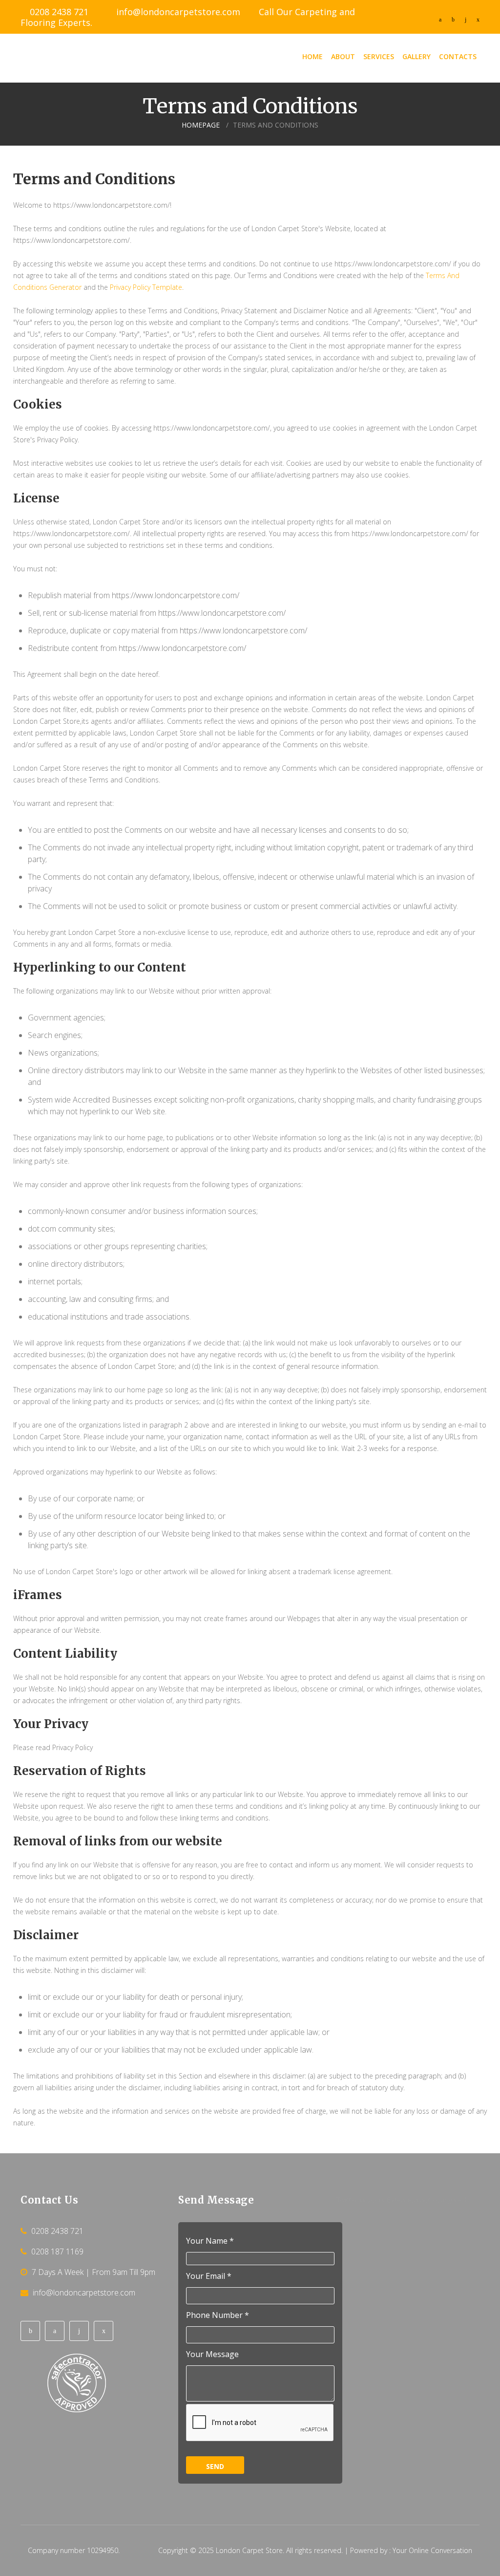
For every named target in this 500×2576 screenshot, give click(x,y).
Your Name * (210, 2241)
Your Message (212, 2354)
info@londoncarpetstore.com (178, 12)
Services (379, 56)
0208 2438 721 (59, 12)
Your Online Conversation (432, 2550)
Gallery (417, 56)
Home (312, 56)
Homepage (201, 125)
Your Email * (209, 2276)
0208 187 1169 (57, 2251)
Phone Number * (218, 2315)
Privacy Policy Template (146, 287)
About (343, 56)
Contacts (458, 56)
